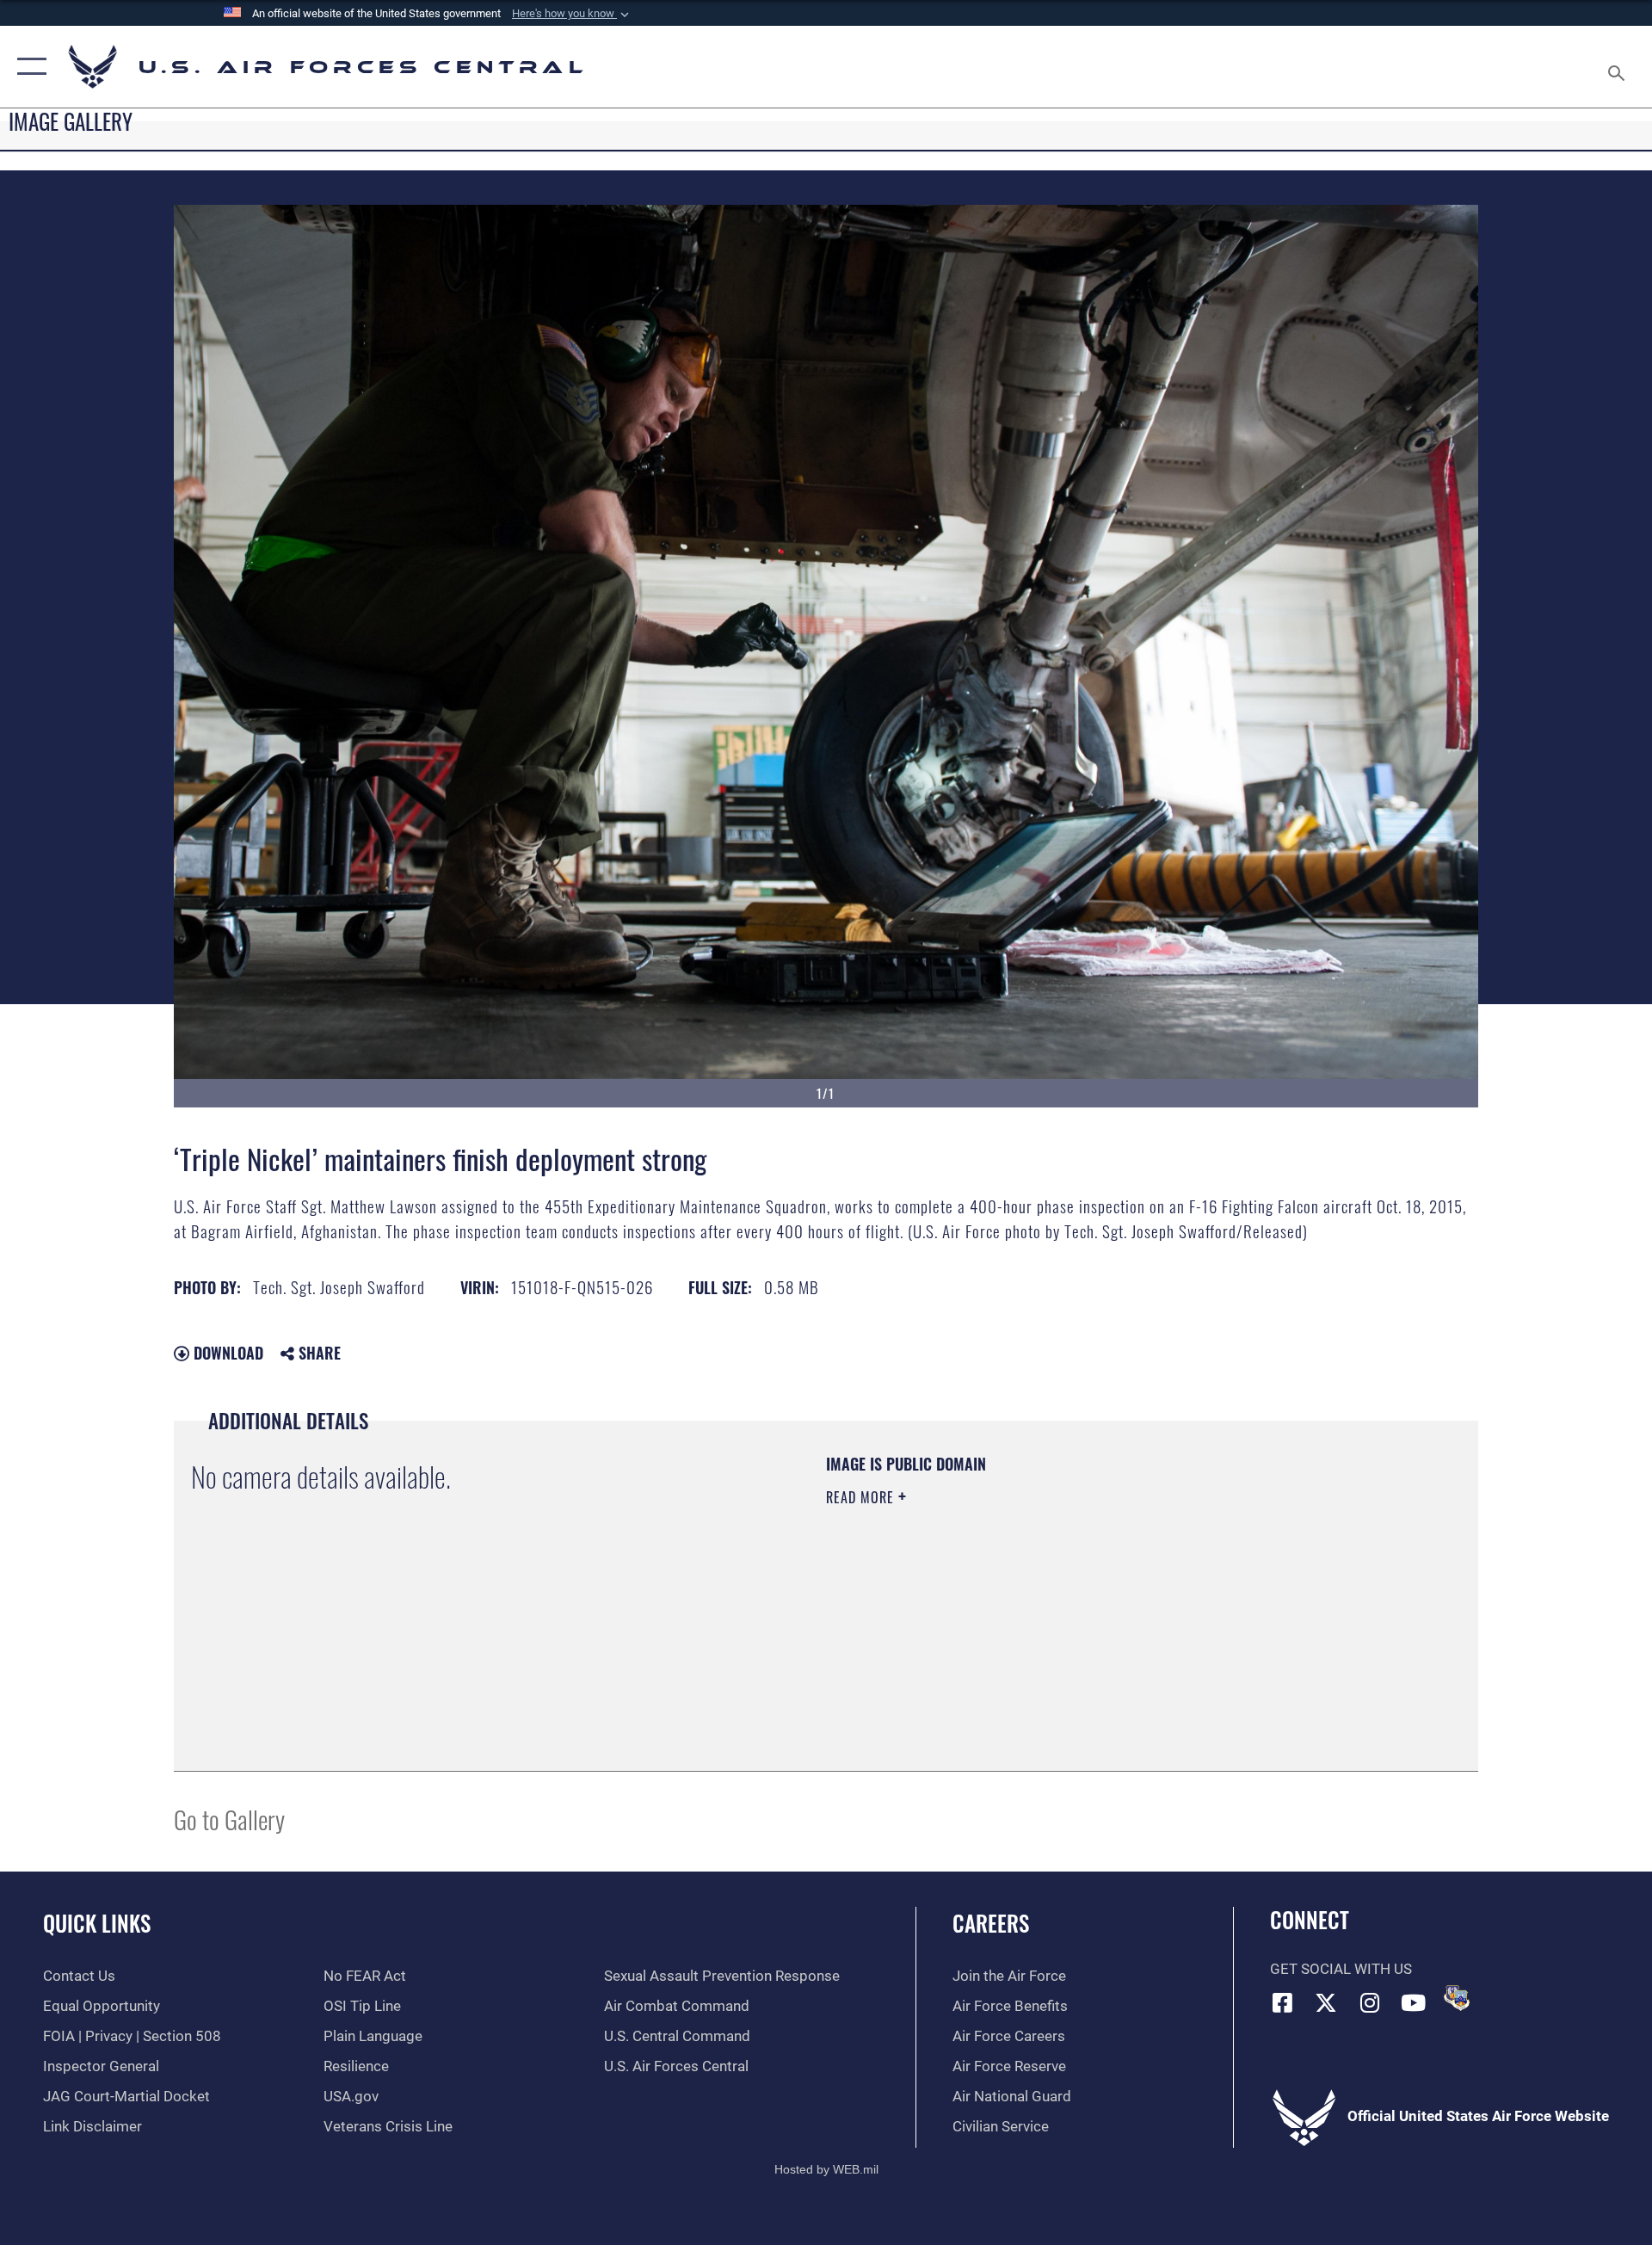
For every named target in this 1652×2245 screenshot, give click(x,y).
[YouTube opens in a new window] (1414, 2002)
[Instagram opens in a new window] (1370, 2002)
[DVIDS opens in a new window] (1457, 1998)
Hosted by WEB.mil (826, 2169)
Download (226, 1353)
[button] (572, 14)
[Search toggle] (1618, 67)
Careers (991, 1923)
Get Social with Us (1341, 1969)
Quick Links (97, 1923)
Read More (862, 1497)
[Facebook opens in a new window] (1283, 2002)
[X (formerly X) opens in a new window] (1326, 2002)
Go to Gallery (229, 1819)
